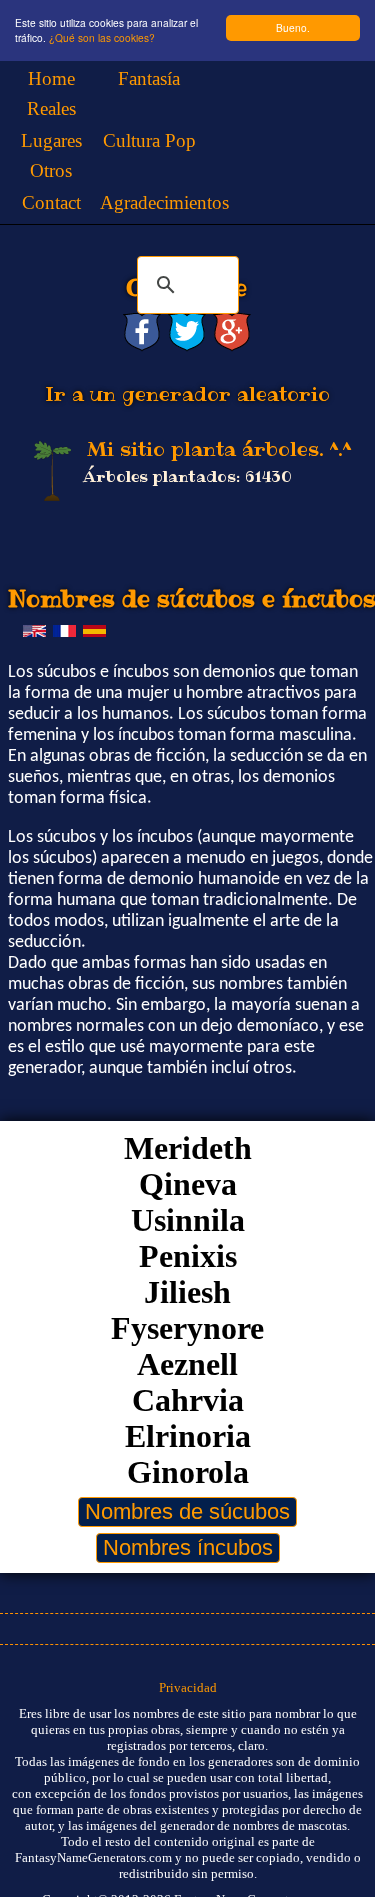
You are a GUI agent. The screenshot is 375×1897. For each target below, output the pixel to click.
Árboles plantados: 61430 (187, 476)
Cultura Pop (149, 140)
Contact (51, 202)
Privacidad (188, 1687)
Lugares (51, 140)
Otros (51, 170)
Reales (51, 108)
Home (51, 78)
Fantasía (149, 78)
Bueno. (293, 27)
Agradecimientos (164, 202)
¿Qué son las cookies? (102, 37)
